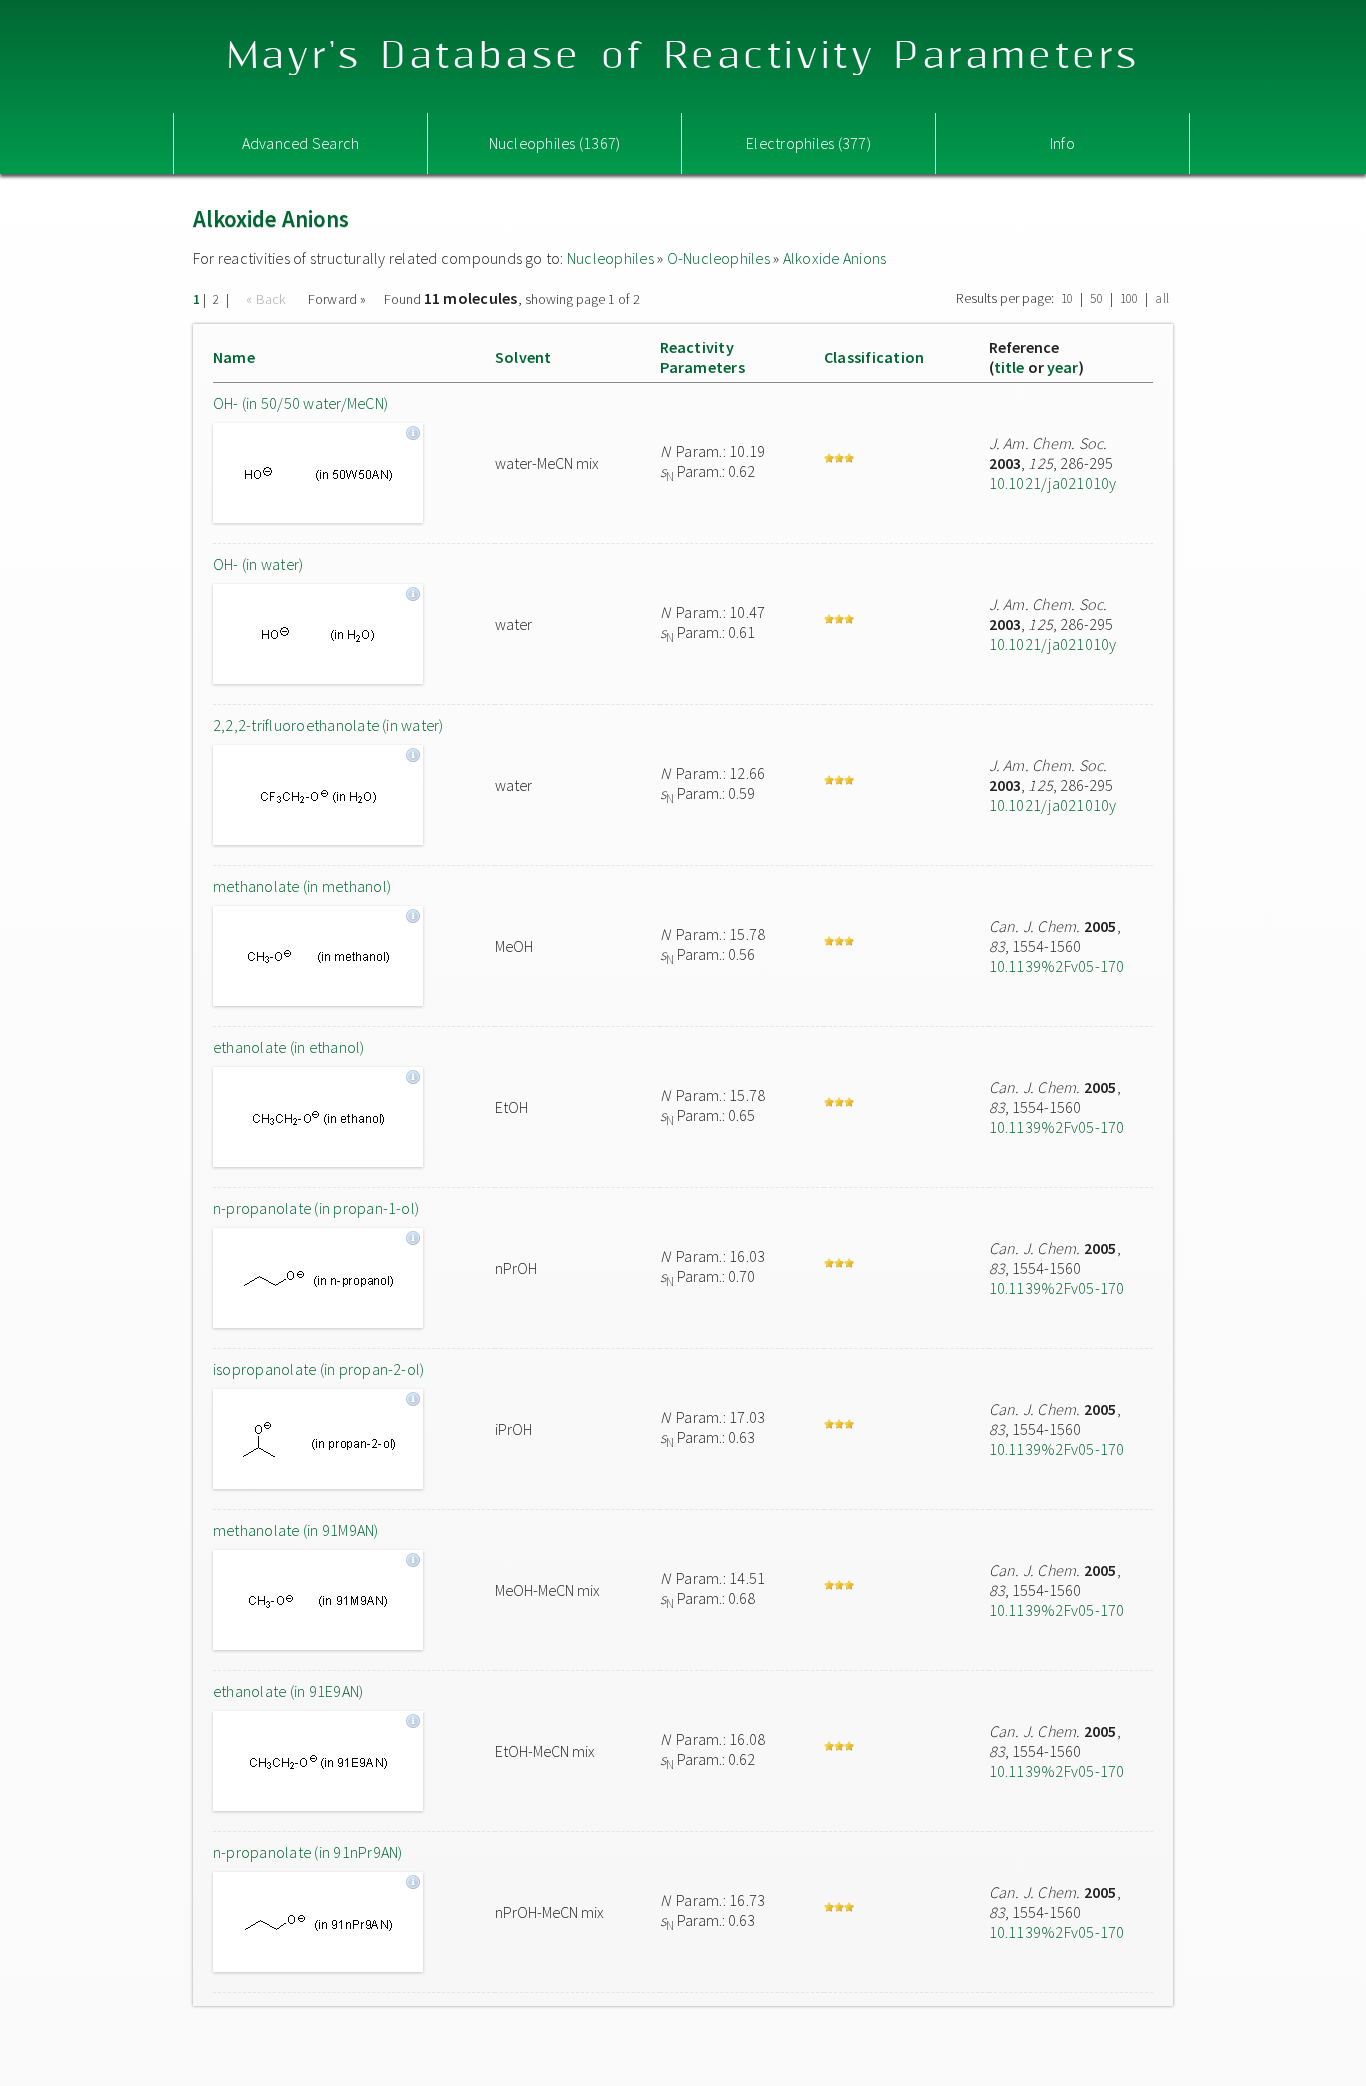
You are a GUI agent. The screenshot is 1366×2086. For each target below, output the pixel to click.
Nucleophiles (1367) (555, 143)
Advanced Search (301, 143)
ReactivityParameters (702, 357)
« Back (268, 299)
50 (1096, 298)
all (1162, 298)
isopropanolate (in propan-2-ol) (318, 1369)
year (1063, 367)
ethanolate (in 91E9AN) (288, 1691)
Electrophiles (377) (808, 143)
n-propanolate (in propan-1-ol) (316, 1208)
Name (234, 357)
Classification (874, 357)
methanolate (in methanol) (302, 886)
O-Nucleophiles (718, 258)
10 (1067, 298)
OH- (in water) (258, 564)
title (1009, 367)
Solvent (523, 357)
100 (1129, 298)
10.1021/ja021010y (1053, 483)
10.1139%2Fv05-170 (1057, 966)
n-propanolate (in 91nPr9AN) (307, 1852)
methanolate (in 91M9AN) (296, 1530)
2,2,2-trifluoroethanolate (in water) (328, 725)
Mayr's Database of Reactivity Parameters (683, 56)
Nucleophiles (610, 258)
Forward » (337, 299)
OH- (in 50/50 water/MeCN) (300, 403)
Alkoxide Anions (835, 258)
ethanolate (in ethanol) (289, 1047)
